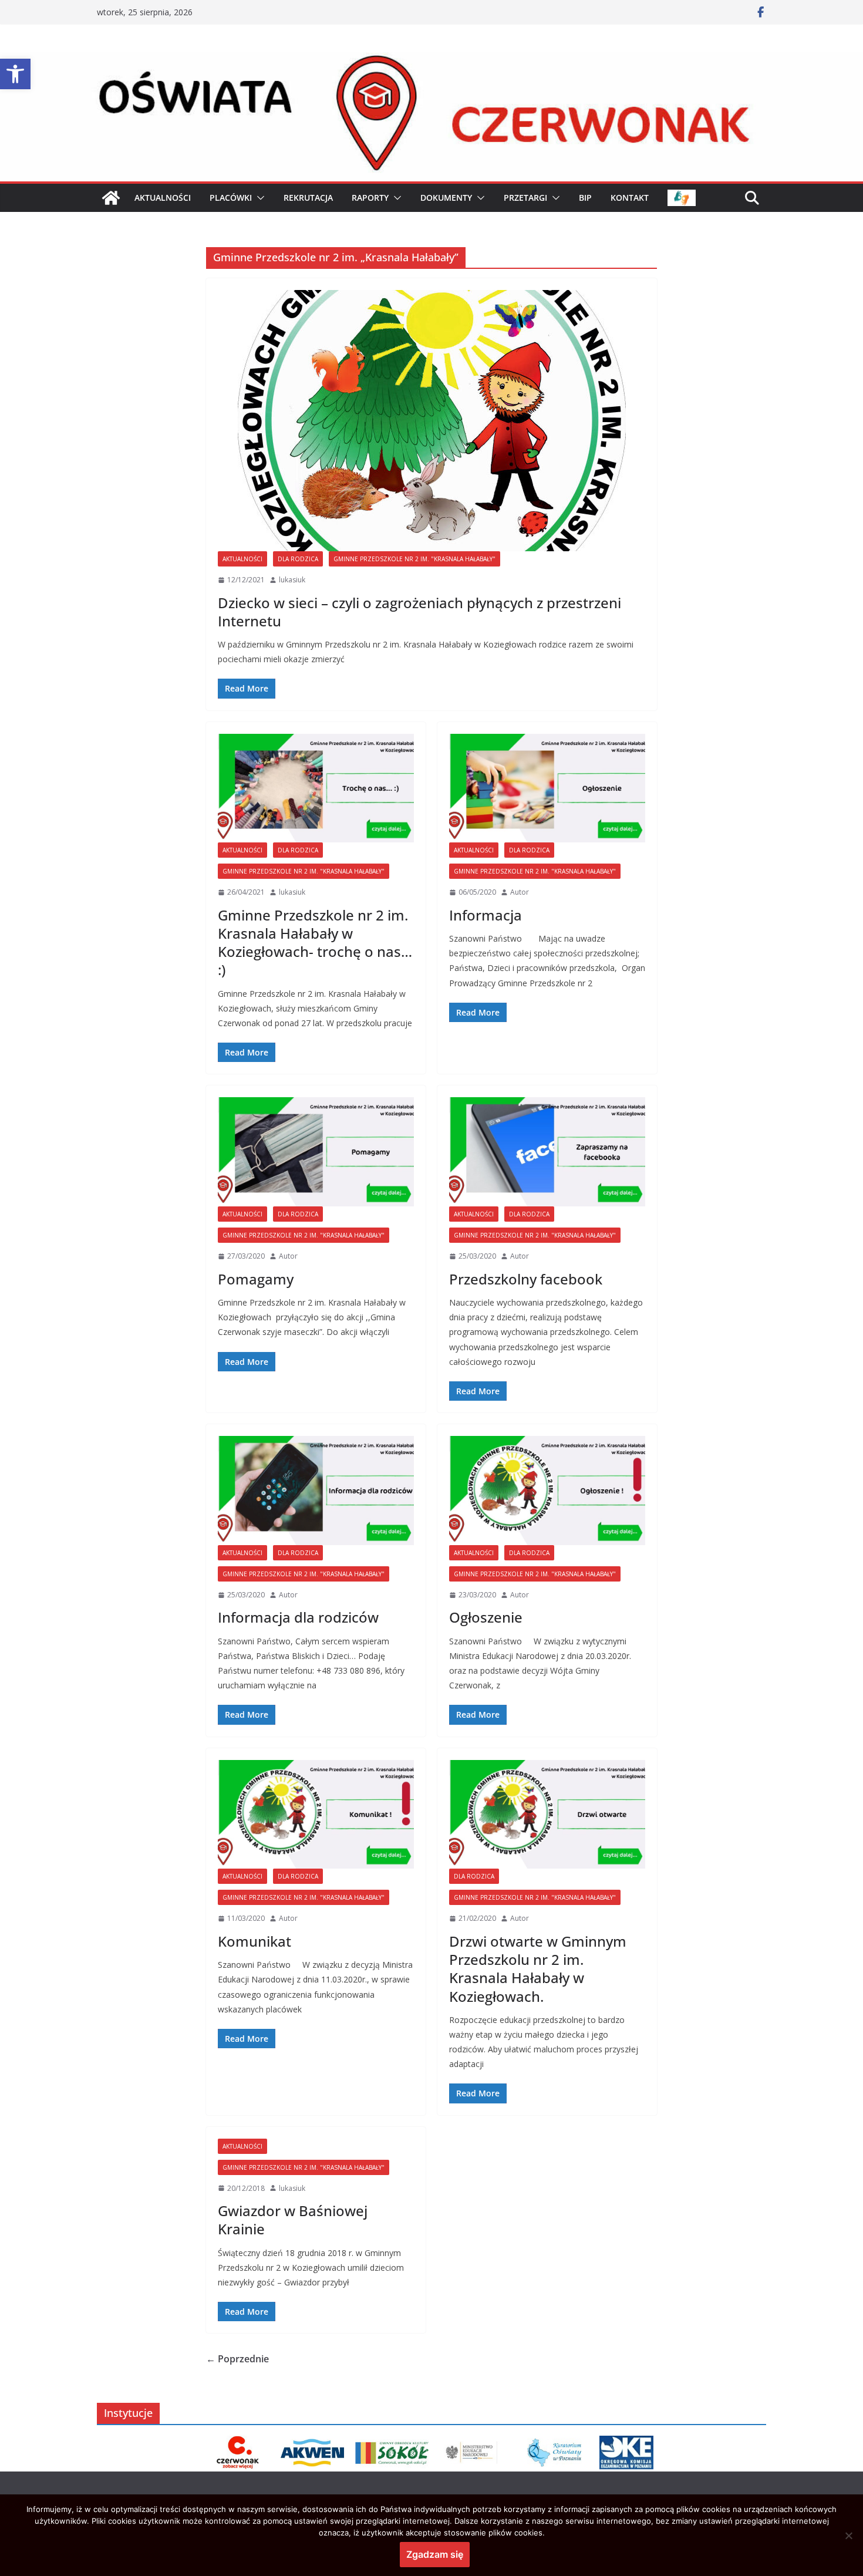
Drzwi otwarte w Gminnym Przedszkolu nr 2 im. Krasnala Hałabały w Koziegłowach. (538, 1969)
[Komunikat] (316, 1815)
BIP (585, 198)
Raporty (370, 198)
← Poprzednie (237, 2359)
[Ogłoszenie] (547, 1491)
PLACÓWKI (231, 198)
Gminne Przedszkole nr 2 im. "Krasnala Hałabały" (414, 559)
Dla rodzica (298, 559)
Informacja (486, 915)
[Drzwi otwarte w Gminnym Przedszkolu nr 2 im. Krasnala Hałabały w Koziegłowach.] (547, 1815)
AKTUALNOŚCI (163, 198)
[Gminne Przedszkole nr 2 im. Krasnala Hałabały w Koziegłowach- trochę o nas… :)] (316, 788)
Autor (520, 892)
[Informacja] (547, 788)
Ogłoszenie (486, 1617)
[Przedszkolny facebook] (547, 1152)
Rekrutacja (308, 198)
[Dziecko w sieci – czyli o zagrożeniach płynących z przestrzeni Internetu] (431, 421)
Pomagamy (256, 1279)
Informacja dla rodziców (298, 1617)
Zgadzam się (435, 2554)
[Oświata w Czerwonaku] (431, 60)
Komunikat (254, 1941)
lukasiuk (292, 580)
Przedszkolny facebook (526, 1279)
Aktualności (242, 559)
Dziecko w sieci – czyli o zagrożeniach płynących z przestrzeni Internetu (419, 612)
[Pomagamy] (316, 1152)
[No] (848, 2535)
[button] (15, 74)
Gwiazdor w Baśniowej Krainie (293, 2220)
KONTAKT (630, 198)
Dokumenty (446, 198)
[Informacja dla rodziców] (316, 1491)
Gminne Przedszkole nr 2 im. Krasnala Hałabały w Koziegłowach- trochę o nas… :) (315, 943)
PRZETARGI (525, 198)
